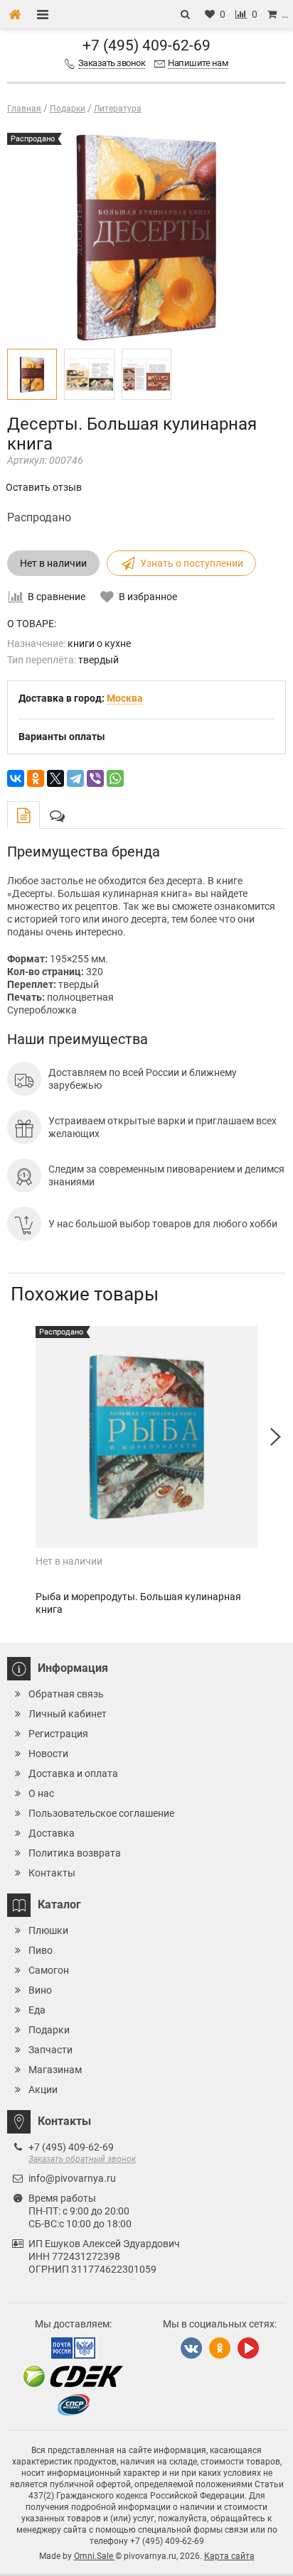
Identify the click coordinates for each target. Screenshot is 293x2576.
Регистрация (58, 1734)
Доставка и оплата (73, 1773)
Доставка (52, 1833)
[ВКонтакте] (16, 778)
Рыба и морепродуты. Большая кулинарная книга (138, 1603)
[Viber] (95, 778)
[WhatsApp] (115, 778)
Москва (125, 698)
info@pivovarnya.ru (72, 2178)
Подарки (49, 2030)
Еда (37, 2010)
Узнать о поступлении (192, 563)
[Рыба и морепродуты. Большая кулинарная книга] (146, 1437)
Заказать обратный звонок (82, 2159)
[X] (55, 778)
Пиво (41, 1950)
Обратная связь (66, 1694)
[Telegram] (75, 778)
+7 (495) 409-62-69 (146, 45)
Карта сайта (229, 2556)
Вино (40, 1990)
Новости (48, 1754)
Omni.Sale (95, 2556)
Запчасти (50, 2050)
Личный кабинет (68, 1714)
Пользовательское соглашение (101, 1813)
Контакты (52, 1873)
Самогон (49, 1970)
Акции (43, 2089)
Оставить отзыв (44, 487)
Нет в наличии (53, 563)
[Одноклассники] (36, 778)
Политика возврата (75, 1853)
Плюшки (48, 1930)
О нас (41, 1793)
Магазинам (55, 2070)
